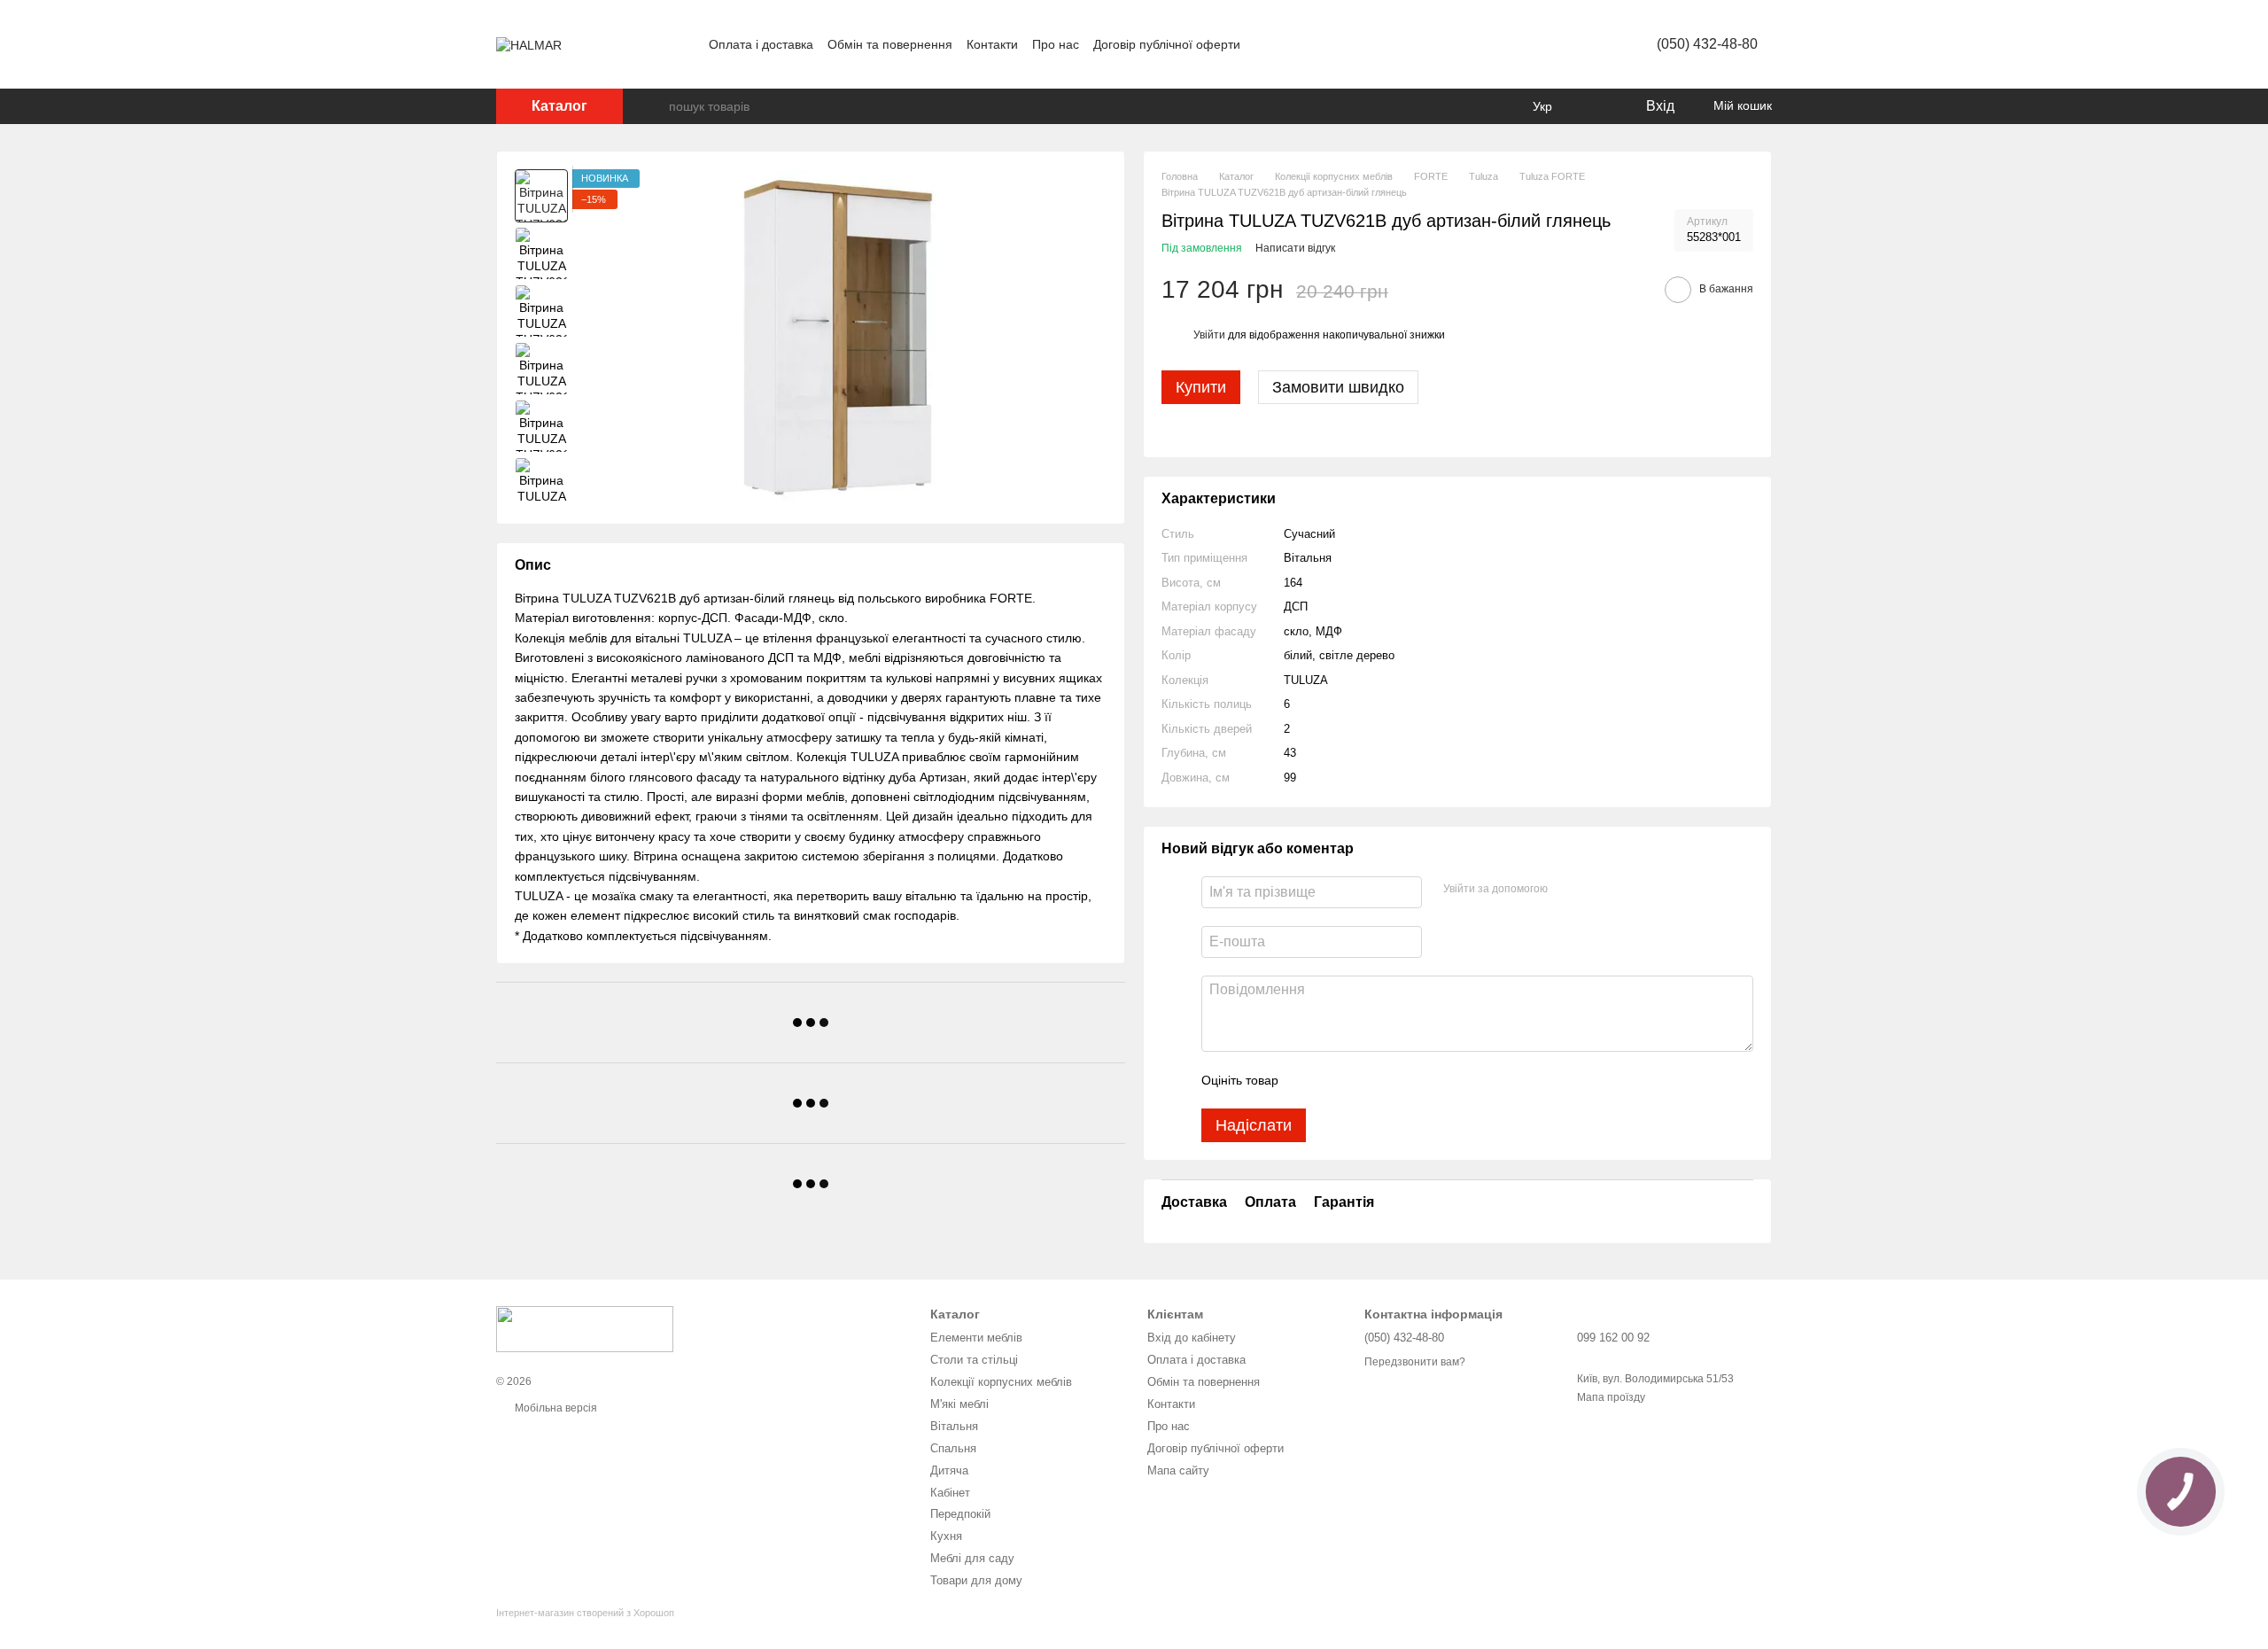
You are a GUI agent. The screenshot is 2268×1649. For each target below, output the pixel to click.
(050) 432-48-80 (1707, 44)
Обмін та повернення (890, 44)
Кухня (946, 1536)
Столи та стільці (974, 1360)
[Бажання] (1595, 106)
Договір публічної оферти (1167, 44)
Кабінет (950, 1493)
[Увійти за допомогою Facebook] (1567, 890)
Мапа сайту (1178, 1470)
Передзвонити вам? (1415, 1362)
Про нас (1056, 44)
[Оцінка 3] (1364, 1080)
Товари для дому (976, 1580)
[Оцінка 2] (1336, 1080)
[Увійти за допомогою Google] (1596, 890)
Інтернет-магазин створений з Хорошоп (585, 1613)
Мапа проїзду (1611, 1397)
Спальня (953, 1448)
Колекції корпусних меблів (1001, 1382)
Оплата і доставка (761, 44)
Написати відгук (1295, 248)
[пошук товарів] (655, 106)
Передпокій (960, 1514)
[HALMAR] (585, 1328)
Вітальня (954, 1426)
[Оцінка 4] (1393, 1080)
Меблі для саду (972, 1558)
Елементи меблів (976, 1338)
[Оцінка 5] (1421, 1080)
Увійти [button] (1209, 335)
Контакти (992, 44)
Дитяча (949, 1470)
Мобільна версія (555, 1408)
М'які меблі (959, 1404)
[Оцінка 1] (1308, 1080)
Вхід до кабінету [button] (1192, 1338)
